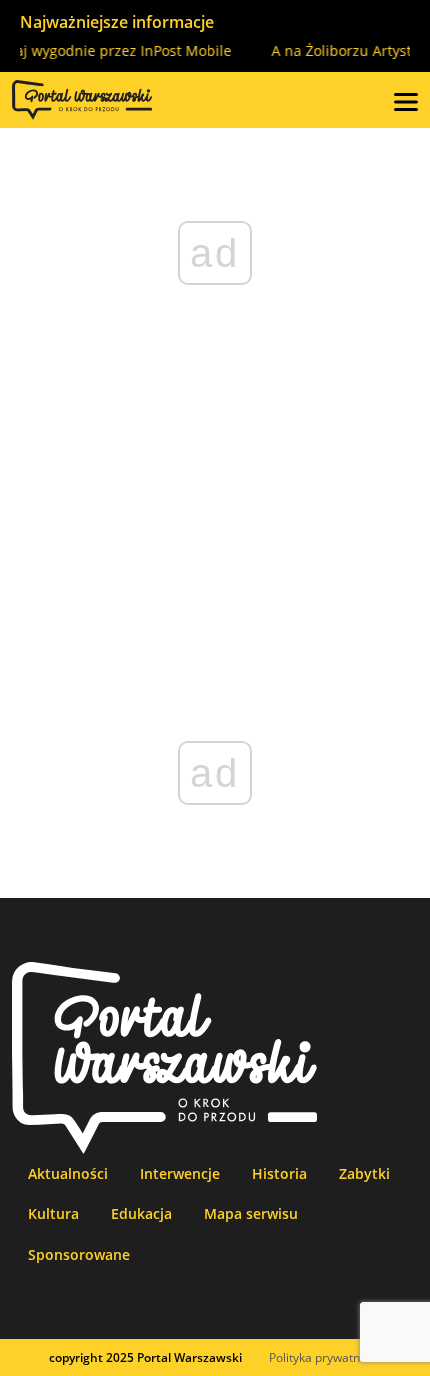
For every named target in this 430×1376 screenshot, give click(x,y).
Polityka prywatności (325, 1357)
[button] (406, 100)
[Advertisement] (215, 513)
